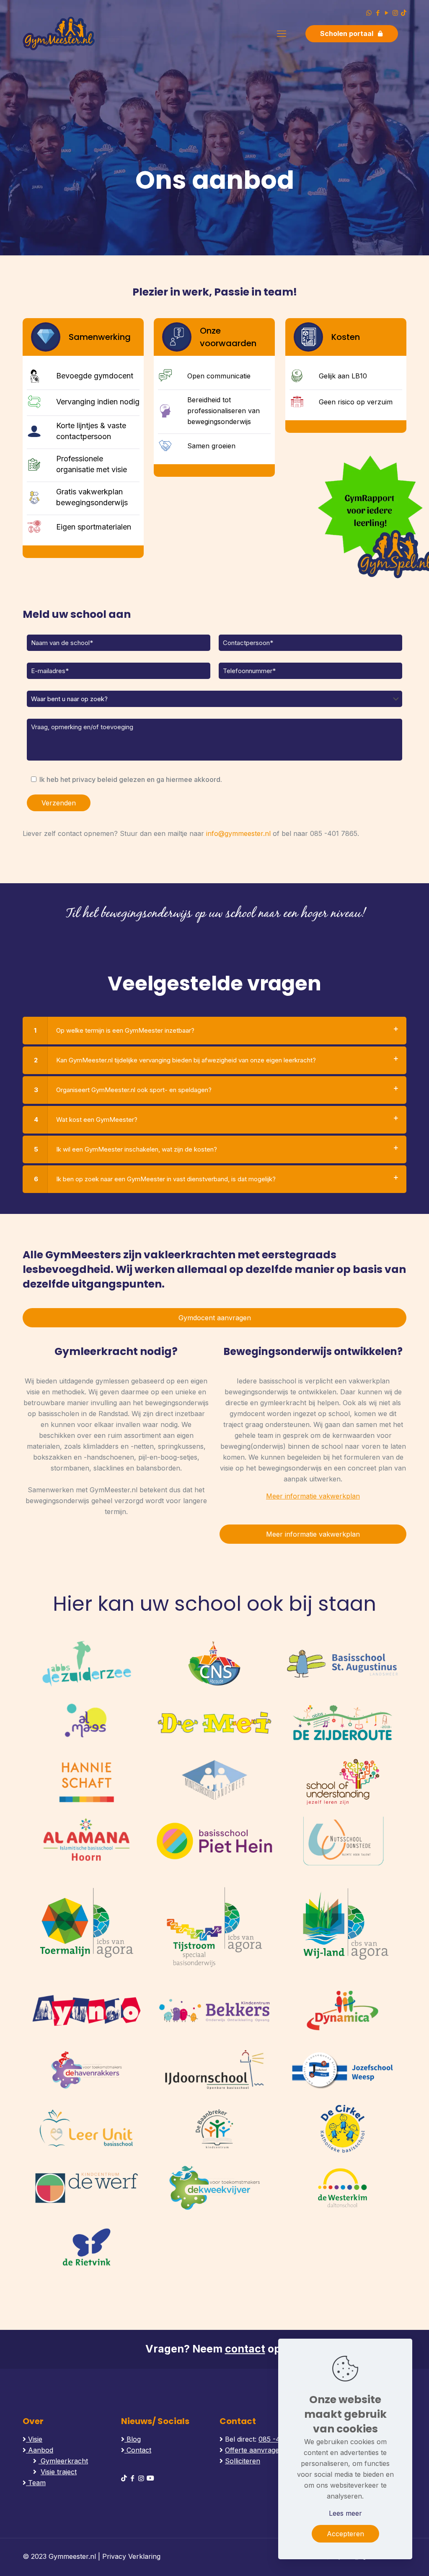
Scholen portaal (347, 33)
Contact (138, 2450)
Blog (133, 2439)
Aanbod (40, 2450)
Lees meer (345, 2513)
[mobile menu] (282, 33)
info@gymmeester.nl (238, 833)
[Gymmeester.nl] (59, 33)
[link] (214, 1031)
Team (36, 2483)
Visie (34, 2439)
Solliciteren (243, 2461)
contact (245, 2349)
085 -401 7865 (334, 833)
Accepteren (345, 2534)
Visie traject (59, 2472)
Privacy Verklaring (131, 2556)
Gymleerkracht (63, 2461)
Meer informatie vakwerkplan (313, 1496)
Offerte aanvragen (254, 2450)
